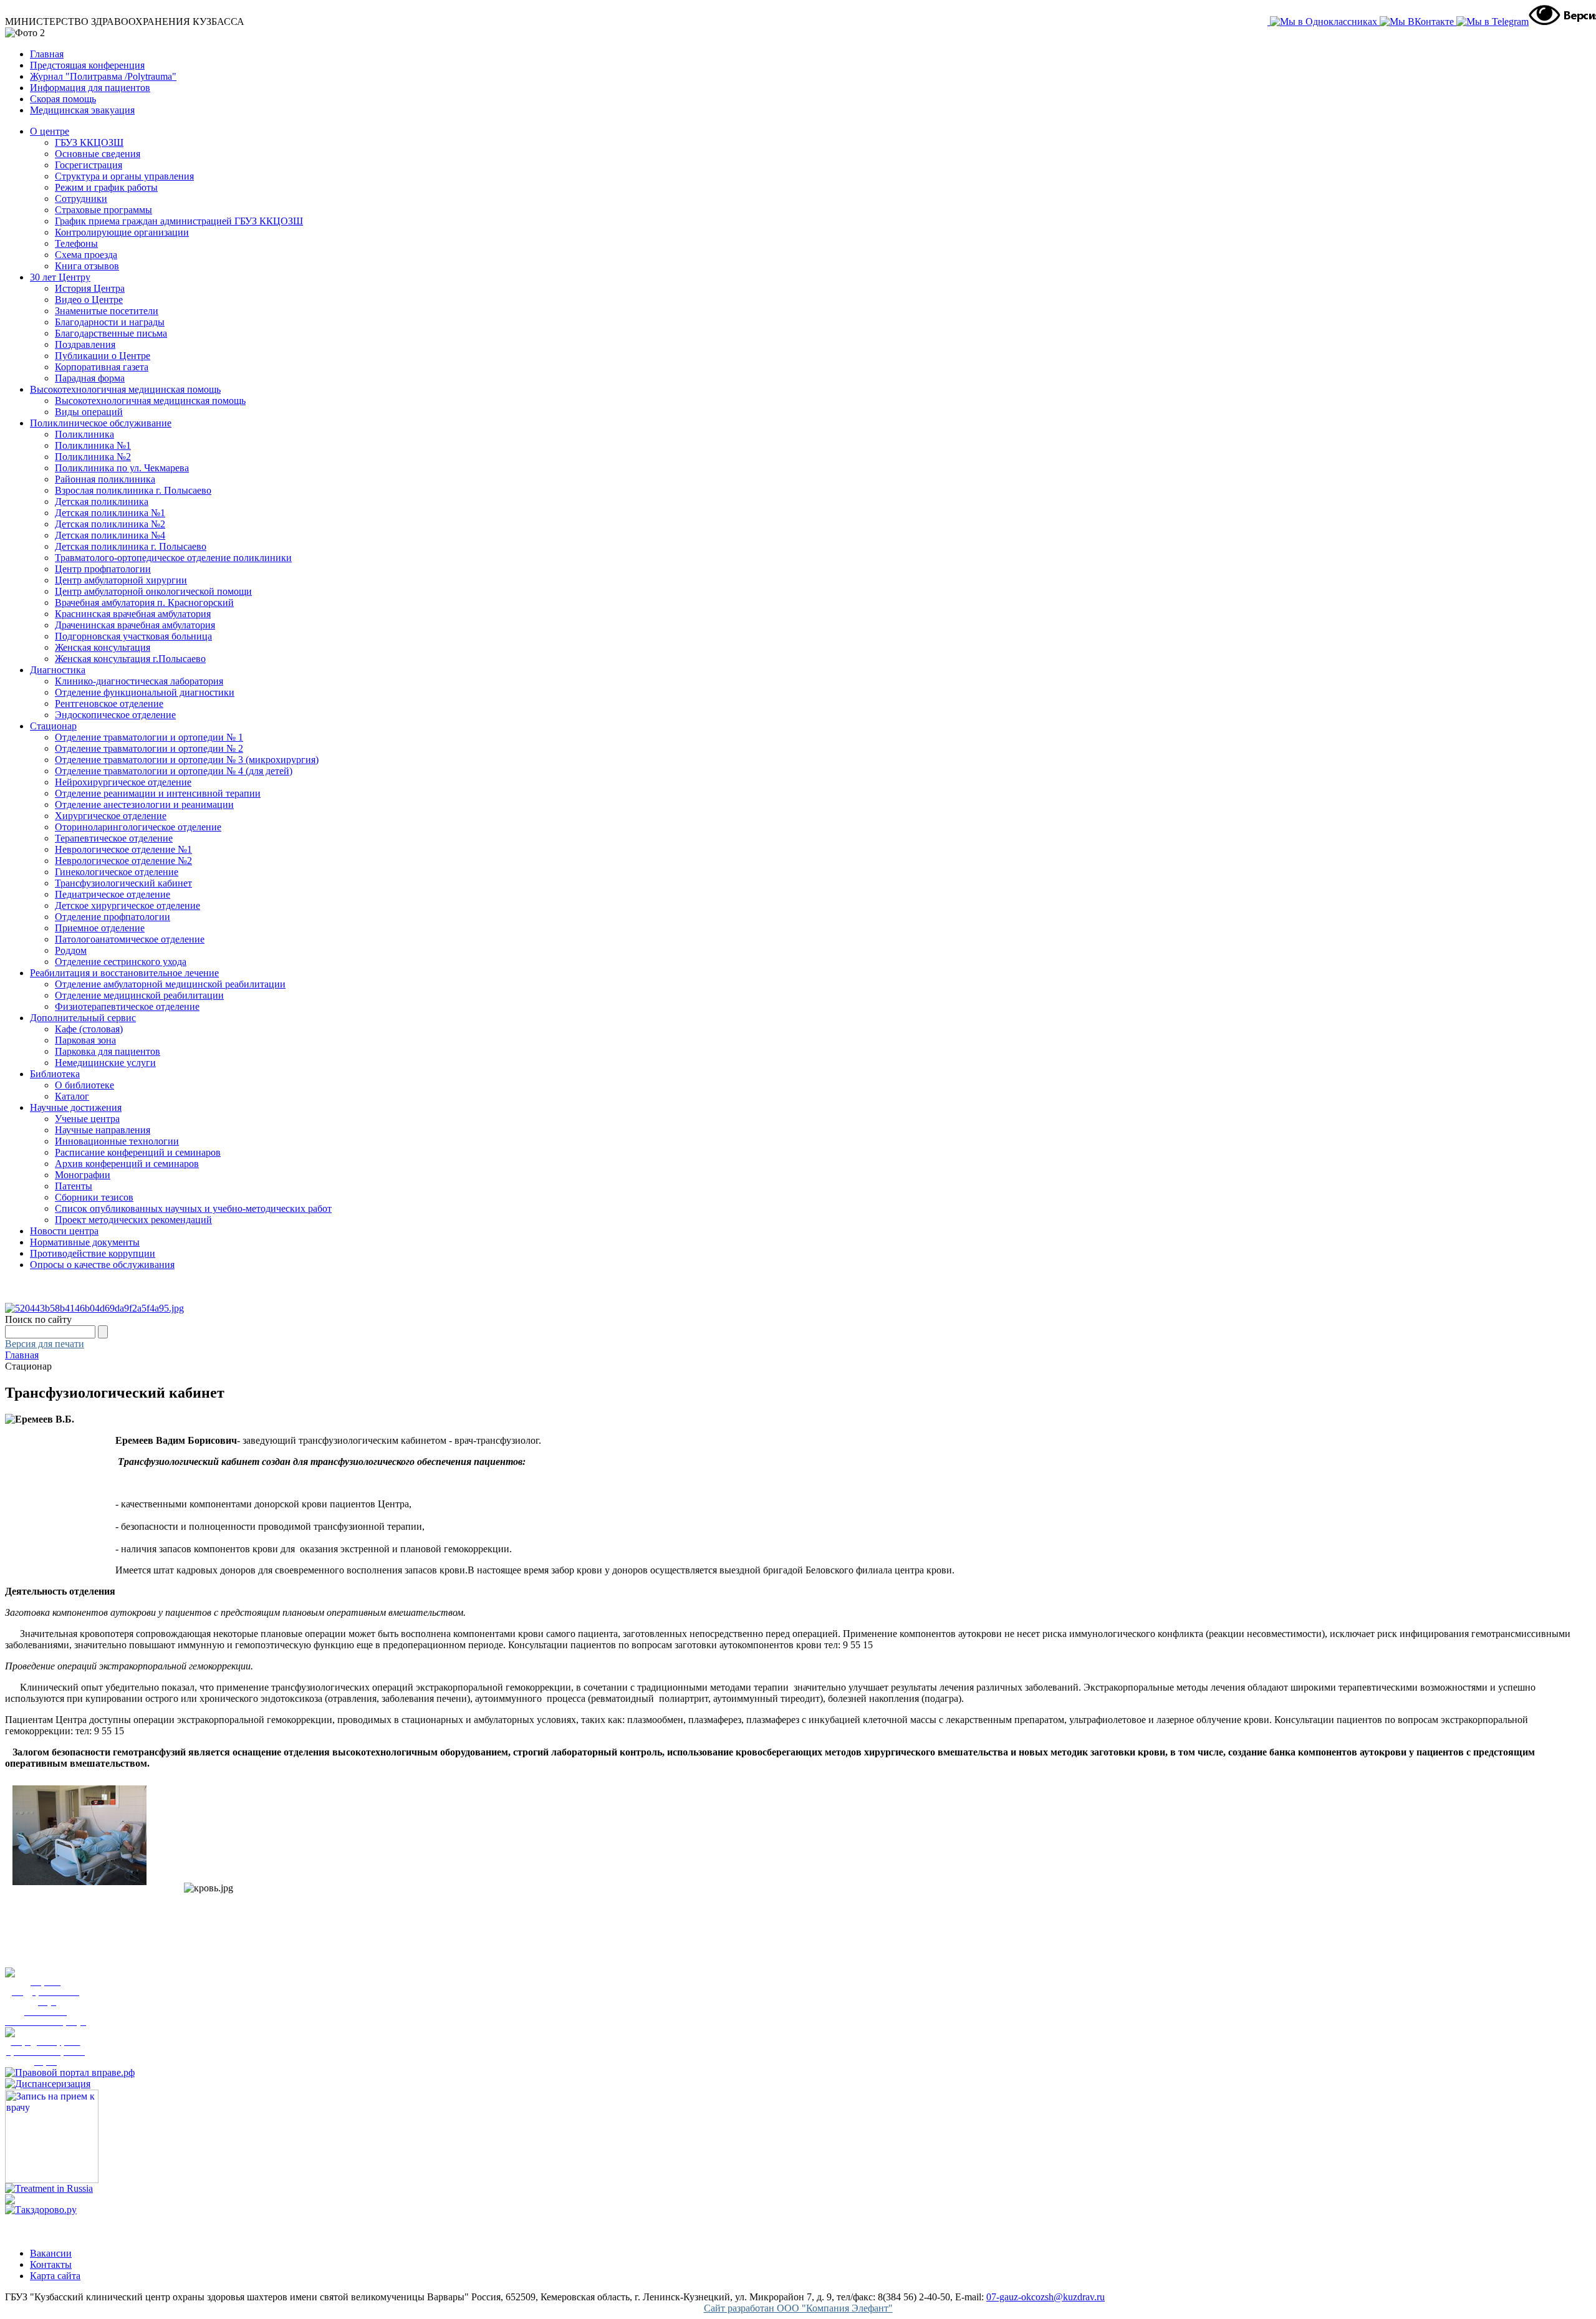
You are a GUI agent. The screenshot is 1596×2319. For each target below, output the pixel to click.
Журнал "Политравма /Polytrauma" (103, 76)
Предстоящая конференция (87, 65)
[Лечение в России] (49, 2188)
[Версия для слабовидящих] (1560, 15)
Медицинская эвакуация (82, 110)
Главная (47, 54)
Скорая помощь (63, 99)
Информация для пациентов (90, 88)
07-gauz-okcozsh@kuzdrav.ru (1046, 2297)
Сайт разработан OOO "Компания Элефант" (798, 2308)
